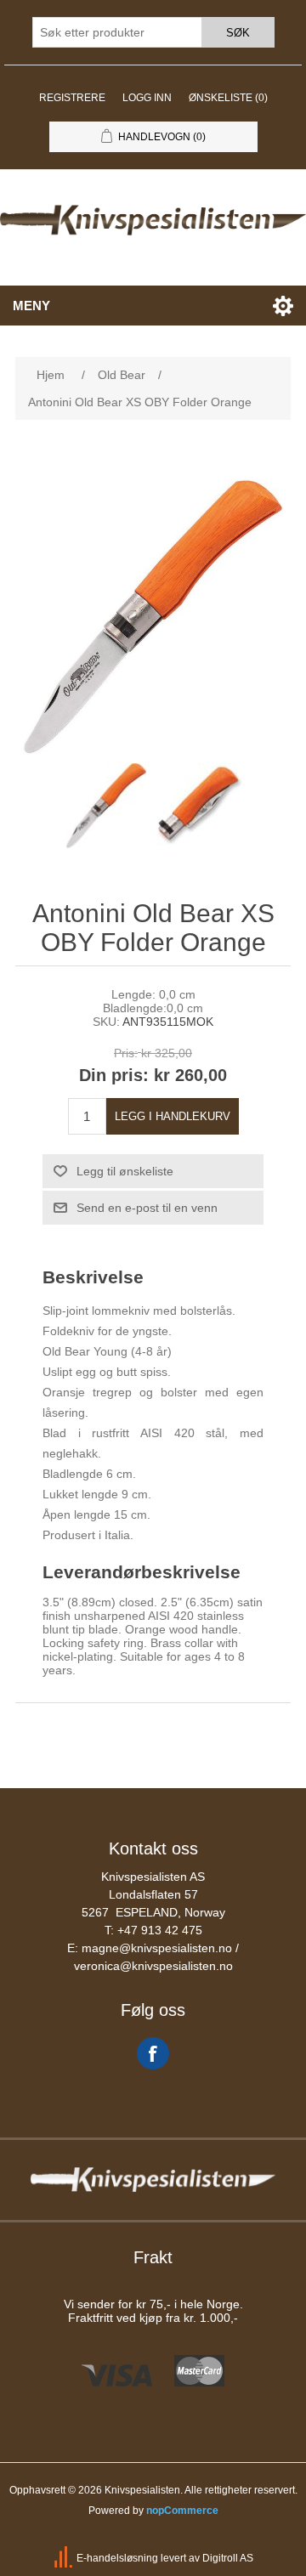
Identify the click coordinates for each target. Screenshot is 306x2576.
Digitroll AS (228, 2558)
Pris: (126, 1054)
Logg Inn (147, 98)
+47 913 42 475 (160, 1930)
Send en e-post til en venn (147, 1208)
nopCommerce (182, 2511)
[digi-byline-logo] (65, 2558)
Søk (238, 33)
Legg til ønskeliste (125, 1171)
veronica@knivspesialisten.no (153, 1966)
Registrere (72, 98)
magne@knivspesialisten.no (157, 1948)
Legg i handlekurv (173, 1116)
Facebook (153, 2053)
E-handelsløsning (117, 2558)
